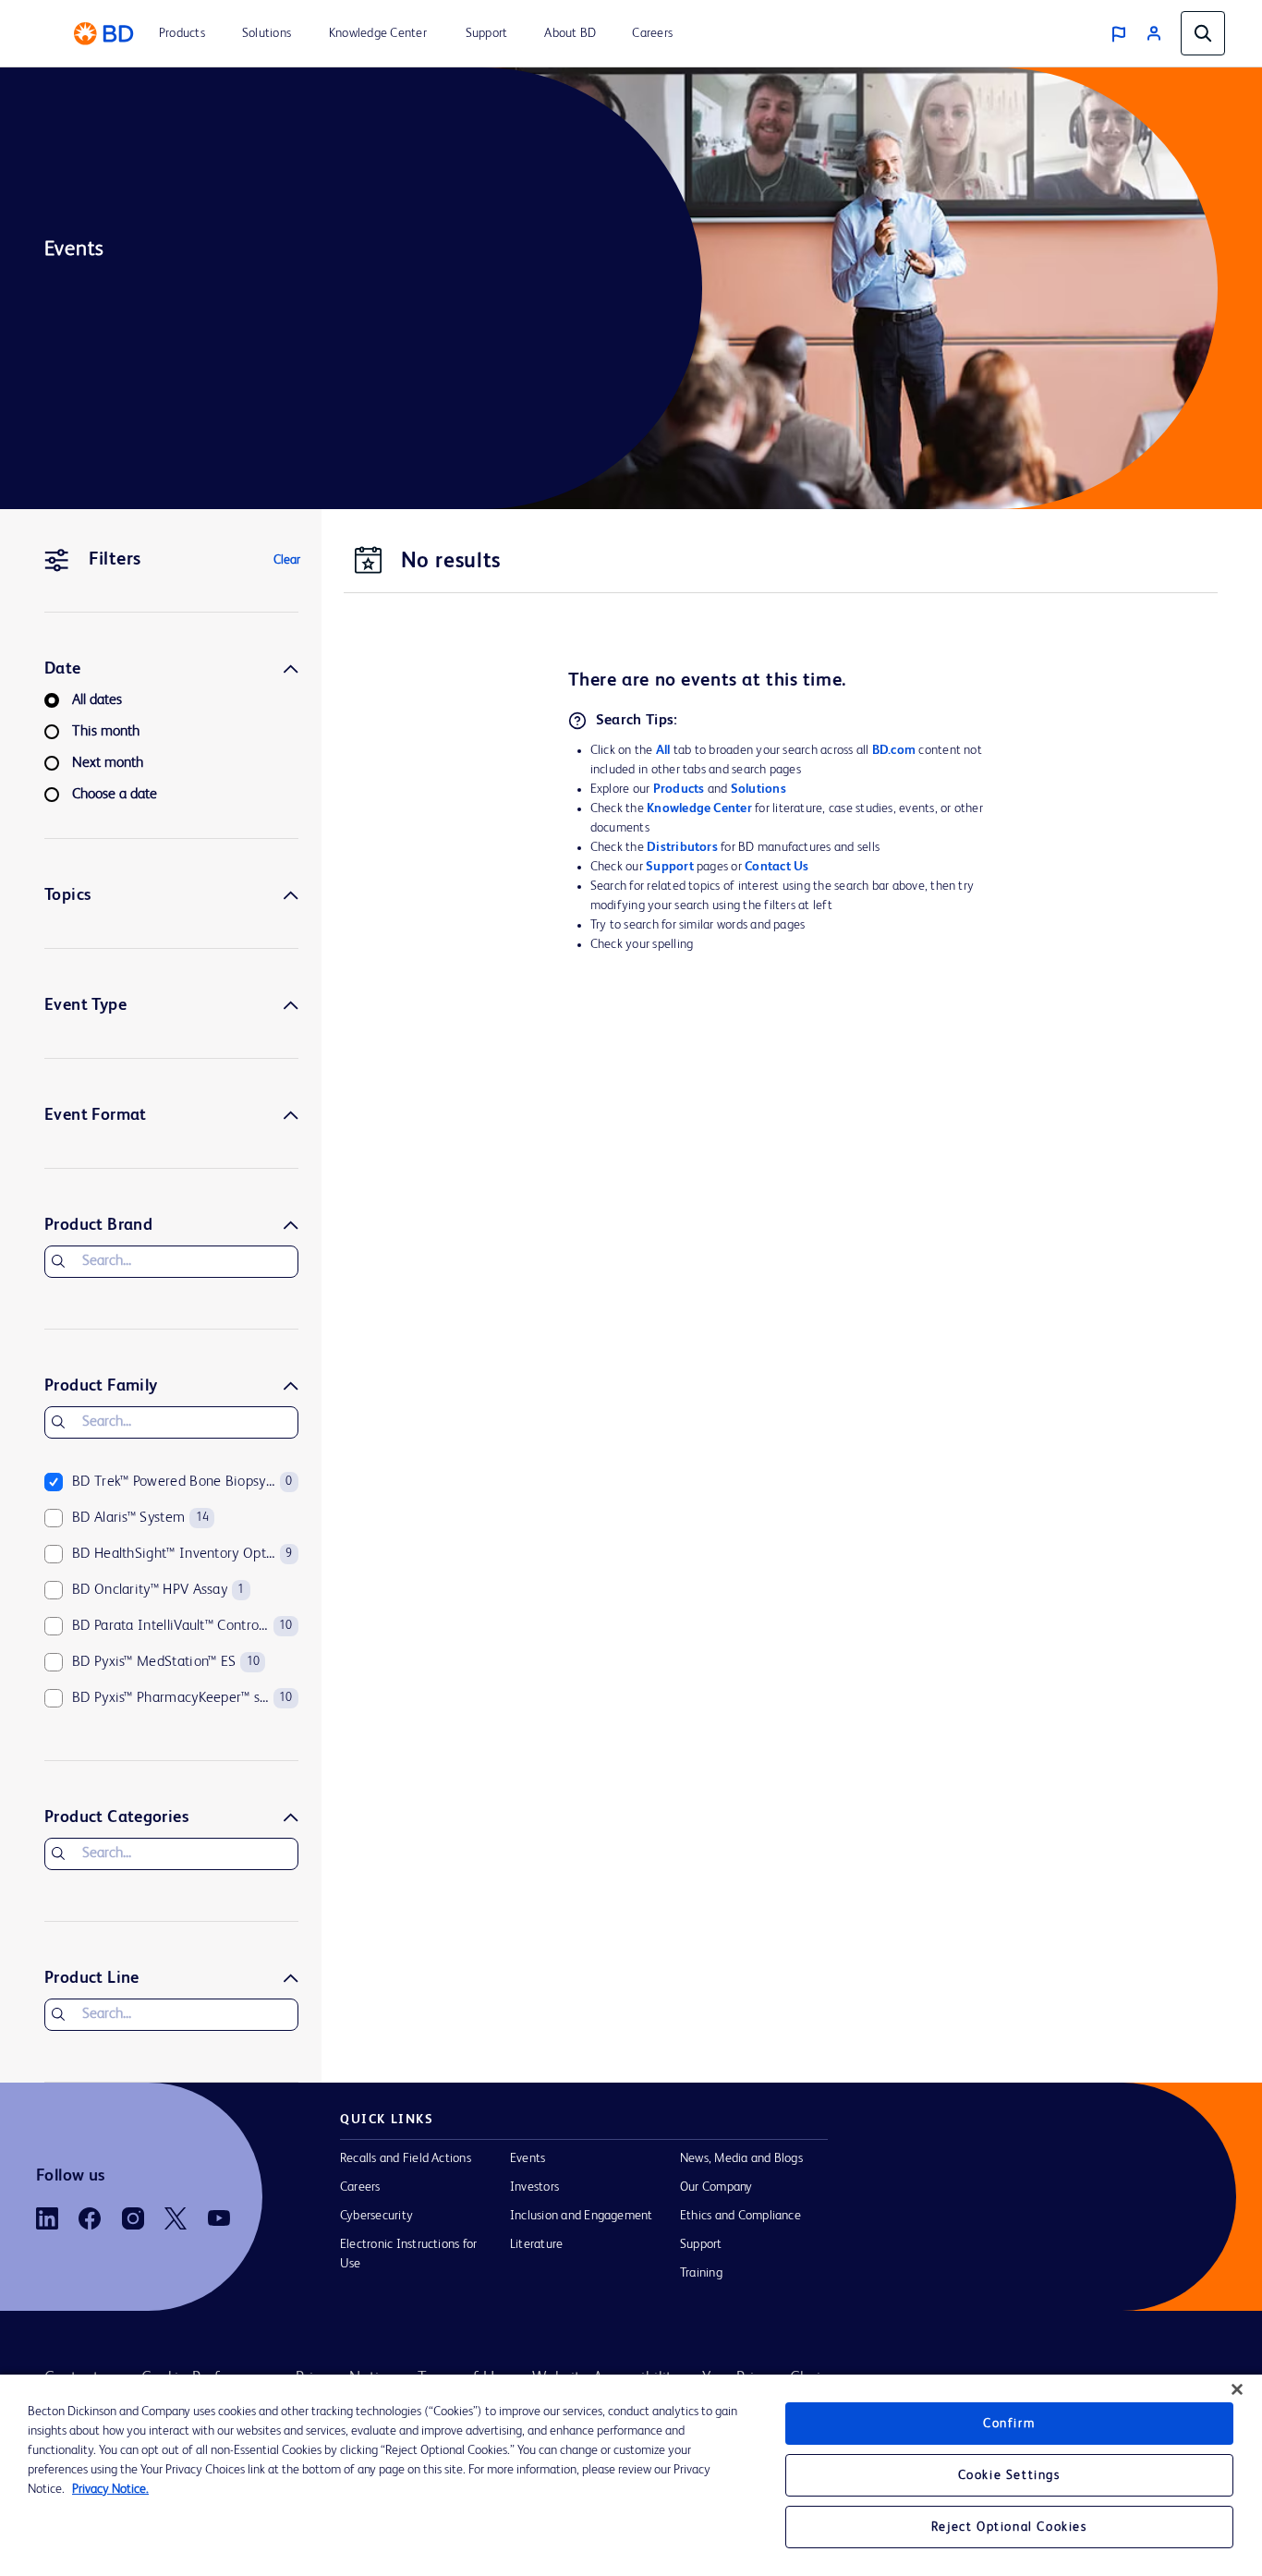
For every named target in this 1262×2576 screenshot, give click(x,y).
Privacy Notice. (110, 2489)
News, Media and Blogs (741, 2158)
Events (528, 2158)
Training (701, 2273)
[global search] (1203, 33)
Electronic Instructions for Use (408, 2254)
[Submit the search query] (58, 1261)
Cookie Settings (1009, 2475)
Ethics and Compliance (740, 2216)
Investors (534, 2187)
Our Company (716, 2187)
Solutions (758, 789)
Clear (287, 560)
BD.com (894, 750)
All (663, 750)
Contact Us (777, 867)
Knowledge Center (699, 808)
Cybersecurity (376, 2216)
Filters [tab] (115, 560)
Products (679, 789)
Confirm (1009, 2424)
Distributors (682, 847)
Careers (360, 2187)
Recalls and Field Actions (406, 2158)
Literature (536, 2244)
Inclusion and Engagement (582, 2216)
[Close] (1237, 2389)
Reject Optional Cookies (1009, 2527)
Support (670, 867)
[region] (631, 2475)
